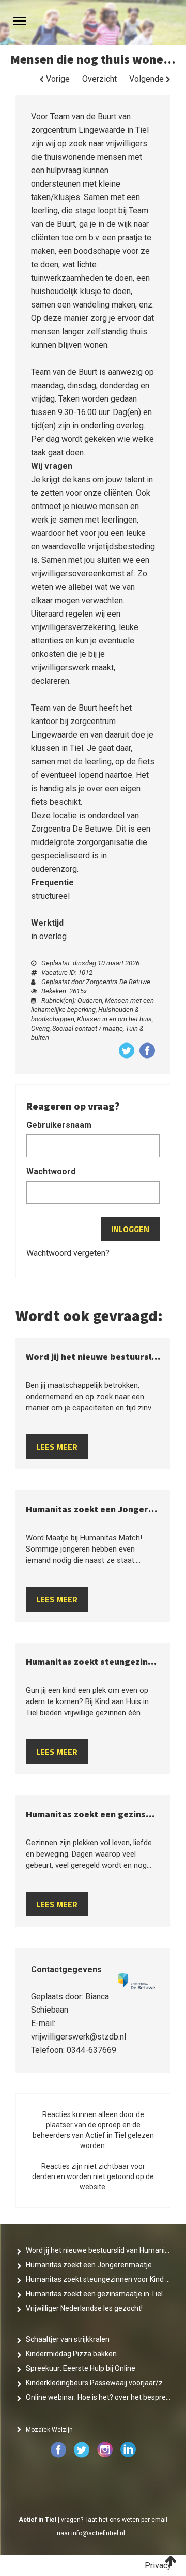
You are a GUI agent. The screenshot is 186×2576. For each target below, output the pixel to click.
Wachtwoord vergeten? (68, 1253)
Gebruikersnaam (59, 1125)
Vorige (57, 79)
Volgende (148, 79)
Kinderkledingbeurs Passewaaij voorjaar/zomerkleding (98, 2383)
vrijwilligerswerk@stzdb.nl (79, 2037)
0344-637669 (91, 2050)
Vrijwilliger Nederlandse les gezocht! (84, 2308)
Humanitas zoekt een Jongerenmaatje (89, 2265)
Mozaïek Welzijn (49, 2430)
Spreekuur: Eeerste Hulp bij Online (81, 2368)
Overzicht (99, 79)
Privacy (158, 2565)
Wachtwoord (51, 1171)
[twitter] (82, 2456)
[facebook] (59, 2456)
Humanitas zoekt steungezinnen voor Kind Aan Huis (98, 2279)
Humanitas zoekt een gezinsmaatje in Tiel (94, 2294)
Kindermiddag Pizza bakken (71, 2354)
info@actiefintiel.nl (98, 2533)
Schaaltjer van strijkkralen (68, 2339)
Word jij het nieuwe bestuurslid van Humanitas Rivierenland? (98, 2250)
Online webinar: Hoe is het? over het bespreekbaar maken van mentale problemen (98, 2397)
